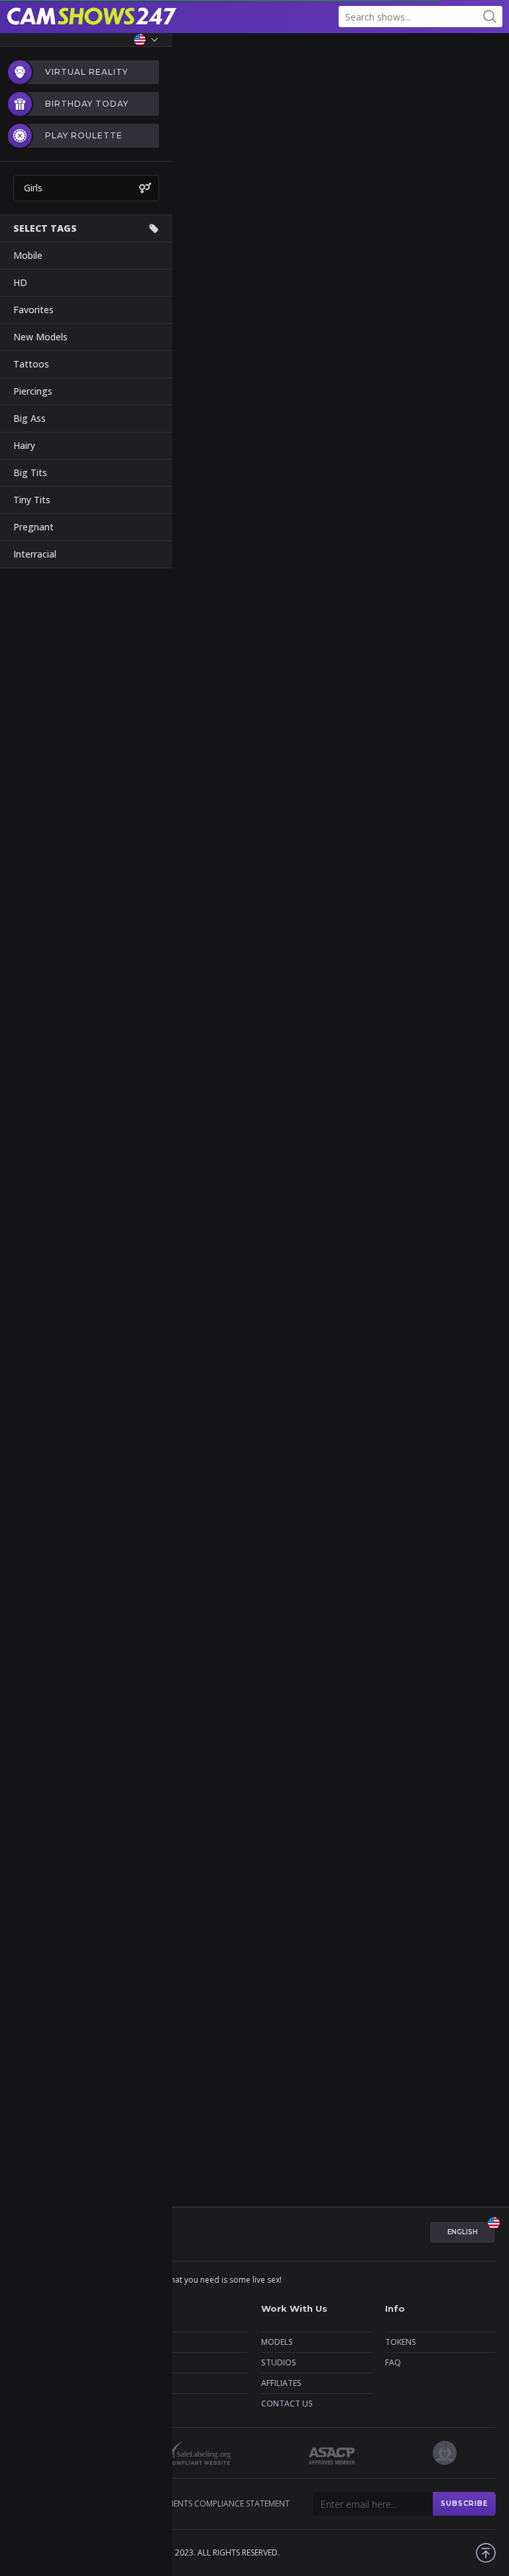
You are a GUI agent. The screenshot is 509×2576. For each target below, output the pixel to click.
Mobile (28, 255)
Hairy (24, 445)
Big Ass (29, 418)
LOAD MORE (254, 859)
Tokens (401, 2342)
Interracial (35, 554)
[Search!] (490, 17)
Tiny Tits (32, 500)
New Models (40, 337)
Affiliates (281, 2383)
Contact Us (287, 2403)
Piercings (33, 391)
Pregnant (33, 527)
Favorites (33, 310)
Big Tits (30, 472)
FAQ (393, 2362)
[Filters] (489, 53)
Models (277, 2342)
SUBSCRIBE (464, 2503)
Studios (279, 2362)
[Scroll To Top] (486, 2553)
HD (20, 282)
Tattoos (31, 364)
